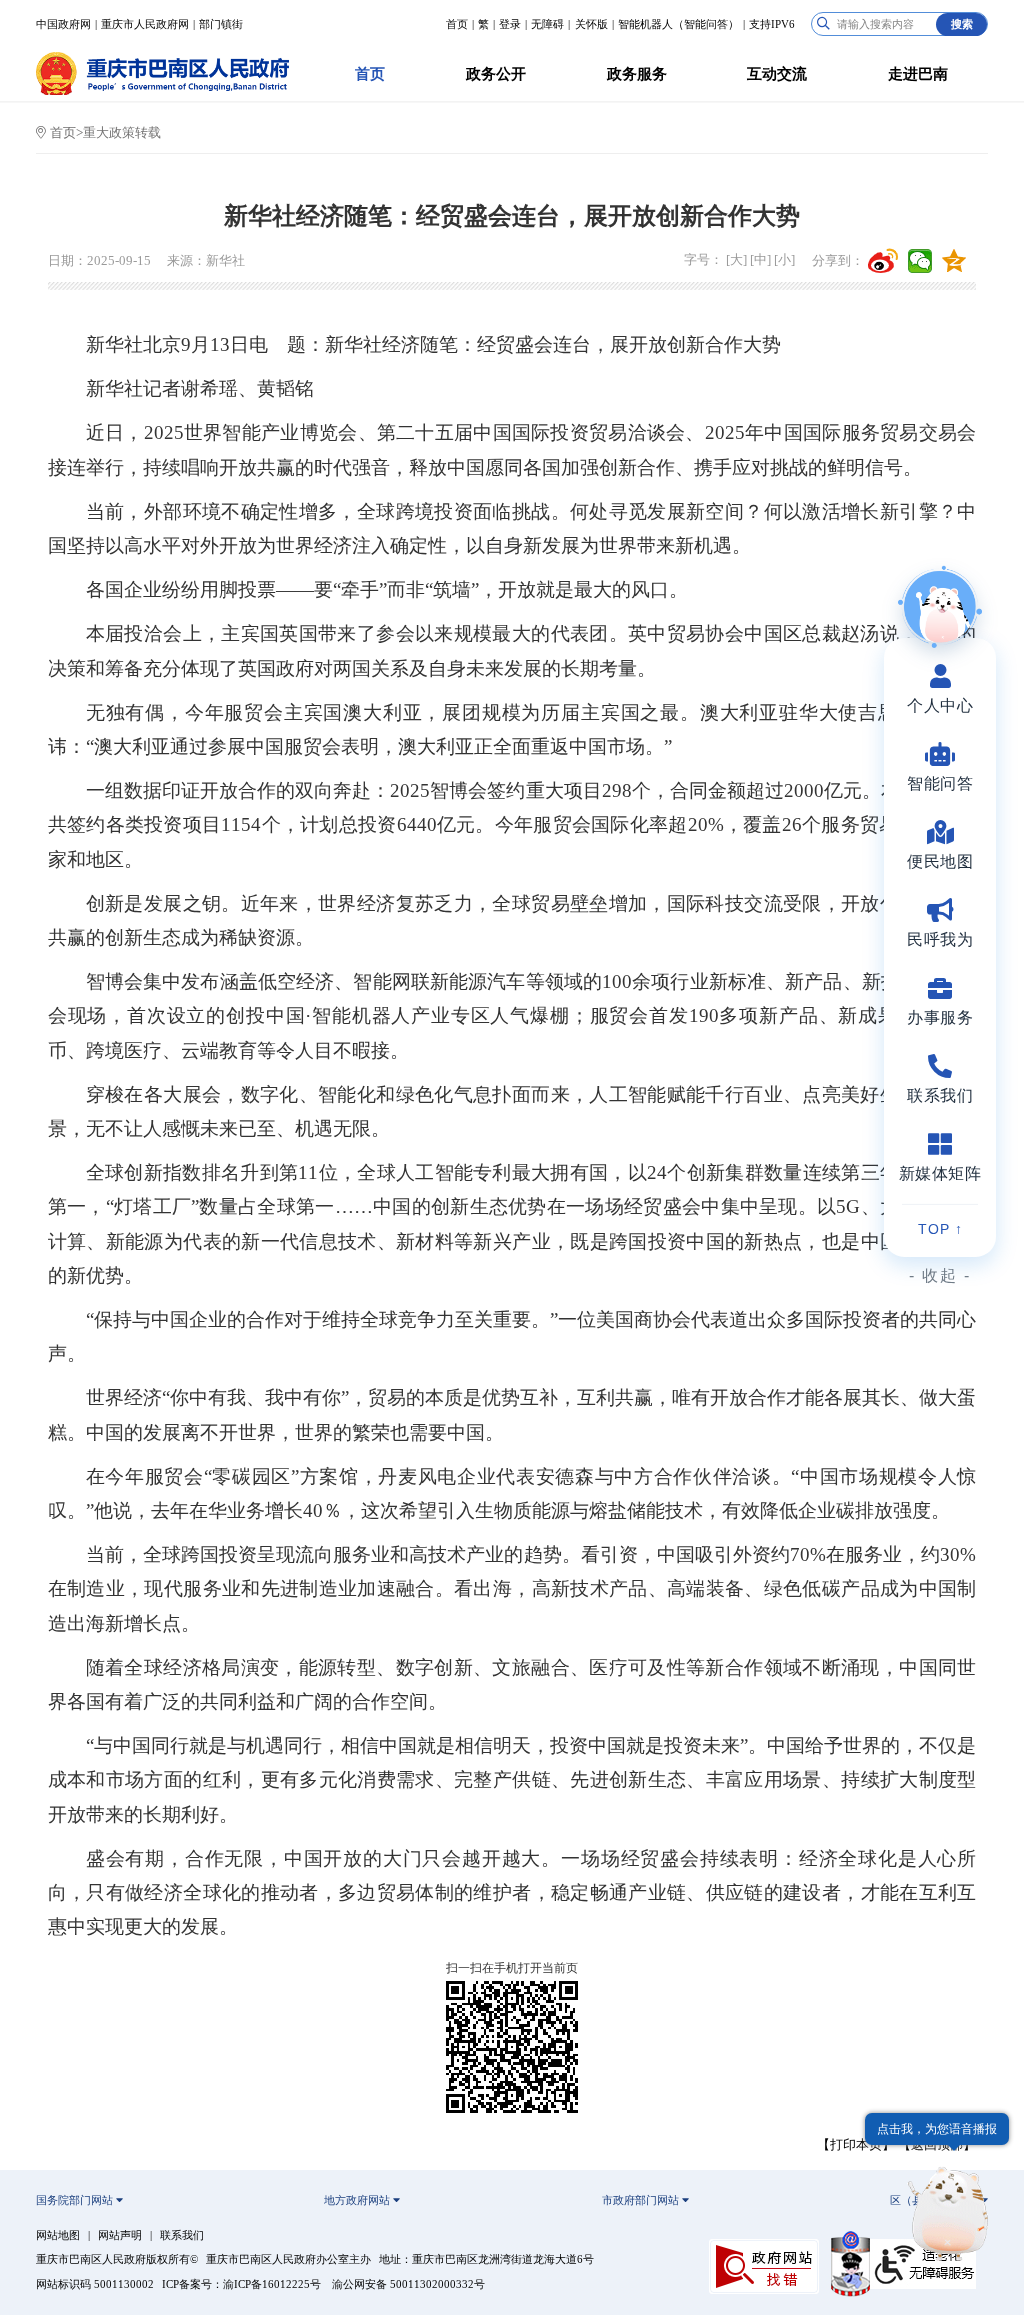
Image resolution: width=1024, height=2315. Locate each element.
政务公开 (496, 74)
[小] (784, 259)
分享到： (838, 260)
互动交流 (777, 74)
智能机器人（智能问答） (678, 24)
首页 (457, 24)
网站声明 (120, 2235)
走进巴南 (918, 74)
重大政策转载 (122, 132)
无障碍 (547, 24)
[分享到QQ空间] (954, 261)
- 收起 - (940, 1275)
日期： (67, 260)
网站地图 (58, 2235)
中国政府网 (63, 24)
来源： (186, 260)
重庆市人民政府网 (145, 24)
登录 (510, 24)
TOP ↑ (940, 1229)
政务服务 (637, 74)
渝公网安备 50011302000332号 (408, 2284)
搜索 (962, 24)
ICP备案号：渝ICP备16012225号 (241, 2284)
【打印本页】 (856, 2144)
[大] (736, 259)
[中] (760, 259)
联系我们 (182, 2235)
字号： (703, 259)
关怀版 (591, 24)
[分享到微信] (920, 261)
